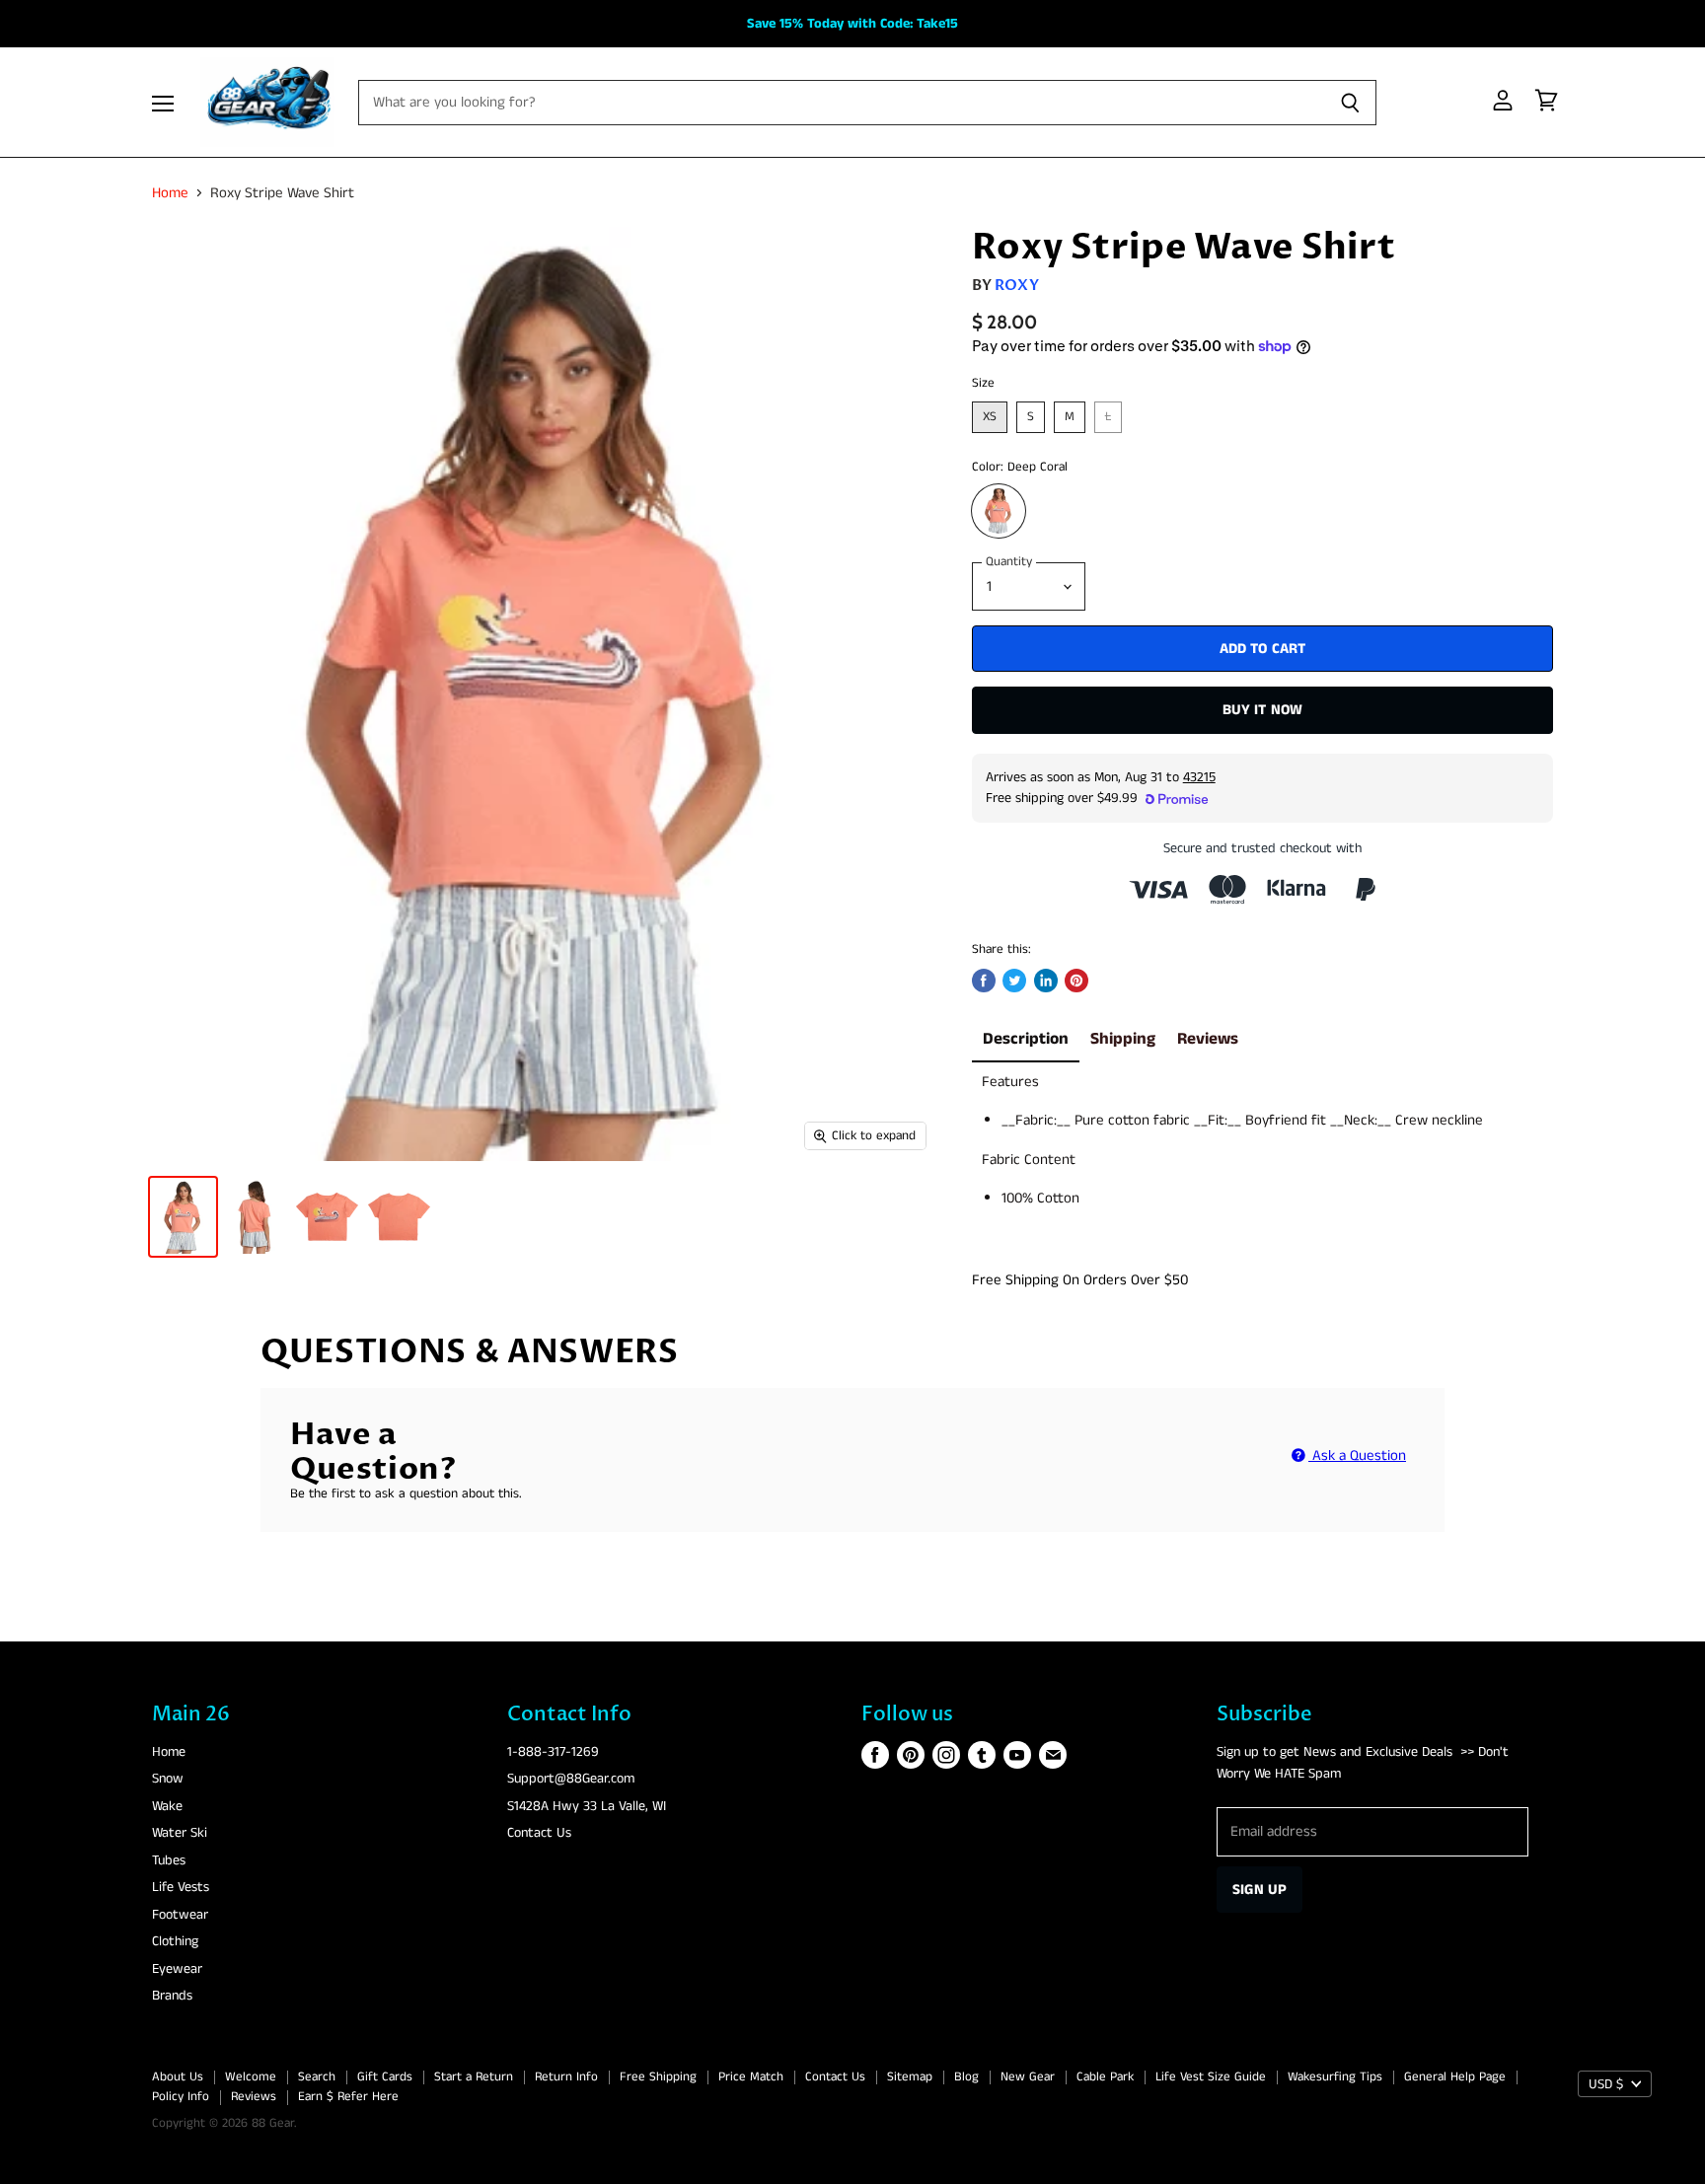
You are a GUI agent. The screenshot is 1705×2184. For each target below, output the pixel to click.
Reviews (1208, 1039)
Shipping (1123, 1039)
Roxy (1017, 285)
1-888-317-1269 (553, 1752)
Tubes (169, 1860)
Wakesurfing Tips (1335, 2077)
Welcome (251, 2077)
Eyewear (177, 1969)
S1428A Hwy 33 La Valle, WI (587, 1806)
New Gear (1028, 2077)
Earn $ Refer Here (348, 2097)
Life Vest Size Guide (1211, 2077)
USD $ (1606, 2084)
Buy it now (1263, 710)
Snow (168, 1779)
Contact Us (539, 1833)
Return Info (566, 2077)
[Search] (1350, 103)
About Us (178, 2077)
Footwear (180, 1915)
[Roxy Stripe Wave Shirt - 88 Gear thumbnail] (183, 1217)
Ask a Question (1357, 1456)
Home (170, 193)
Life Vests (181, 1887)
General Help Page (1455, 2077)
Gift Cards (385, 2077)
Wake (167, 1806)
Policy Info (181, 2097)
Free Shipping (658, 2077)
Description (1026, 1039)
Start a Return (474, 2077)
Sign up (1260, 1890)
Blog (966, 2077)
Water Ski (180, 1833)
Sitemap (910, 2077)
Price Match (751, 2077)
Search (317, 2077)
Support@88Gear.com (571, 1779)
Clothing (175, 1941)
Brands (172, 1996)
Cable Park (1105, 2077)
